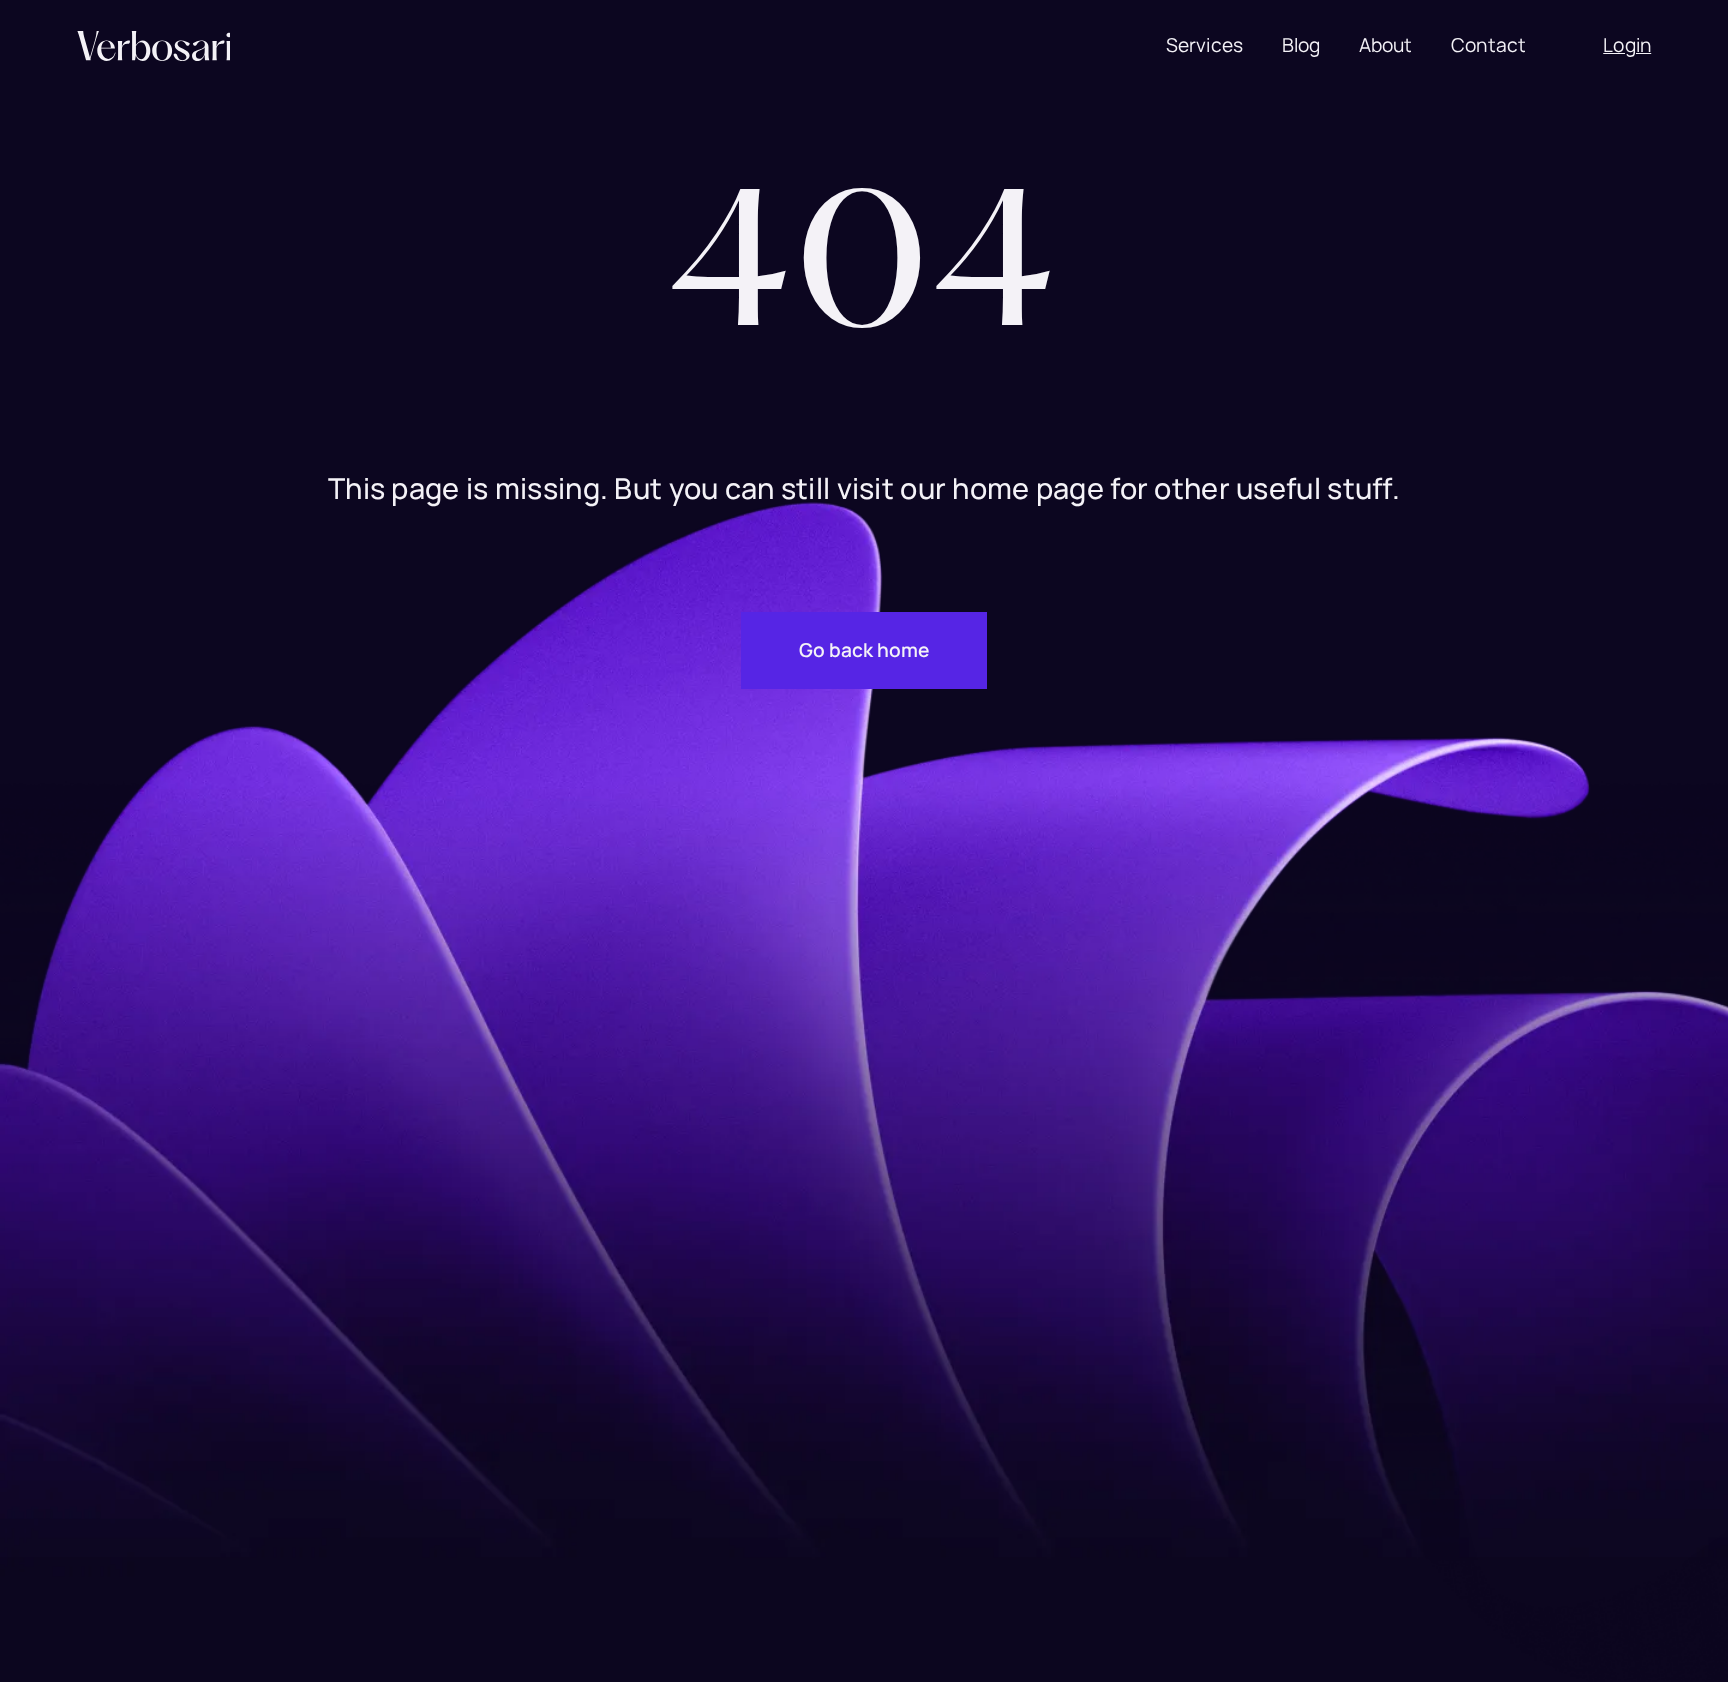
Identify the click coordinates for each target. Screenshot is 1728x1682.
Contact (1488, 45)
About (1386, 45)
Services (1205, 45)
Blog (1301, 45)
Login (1627, 45)
